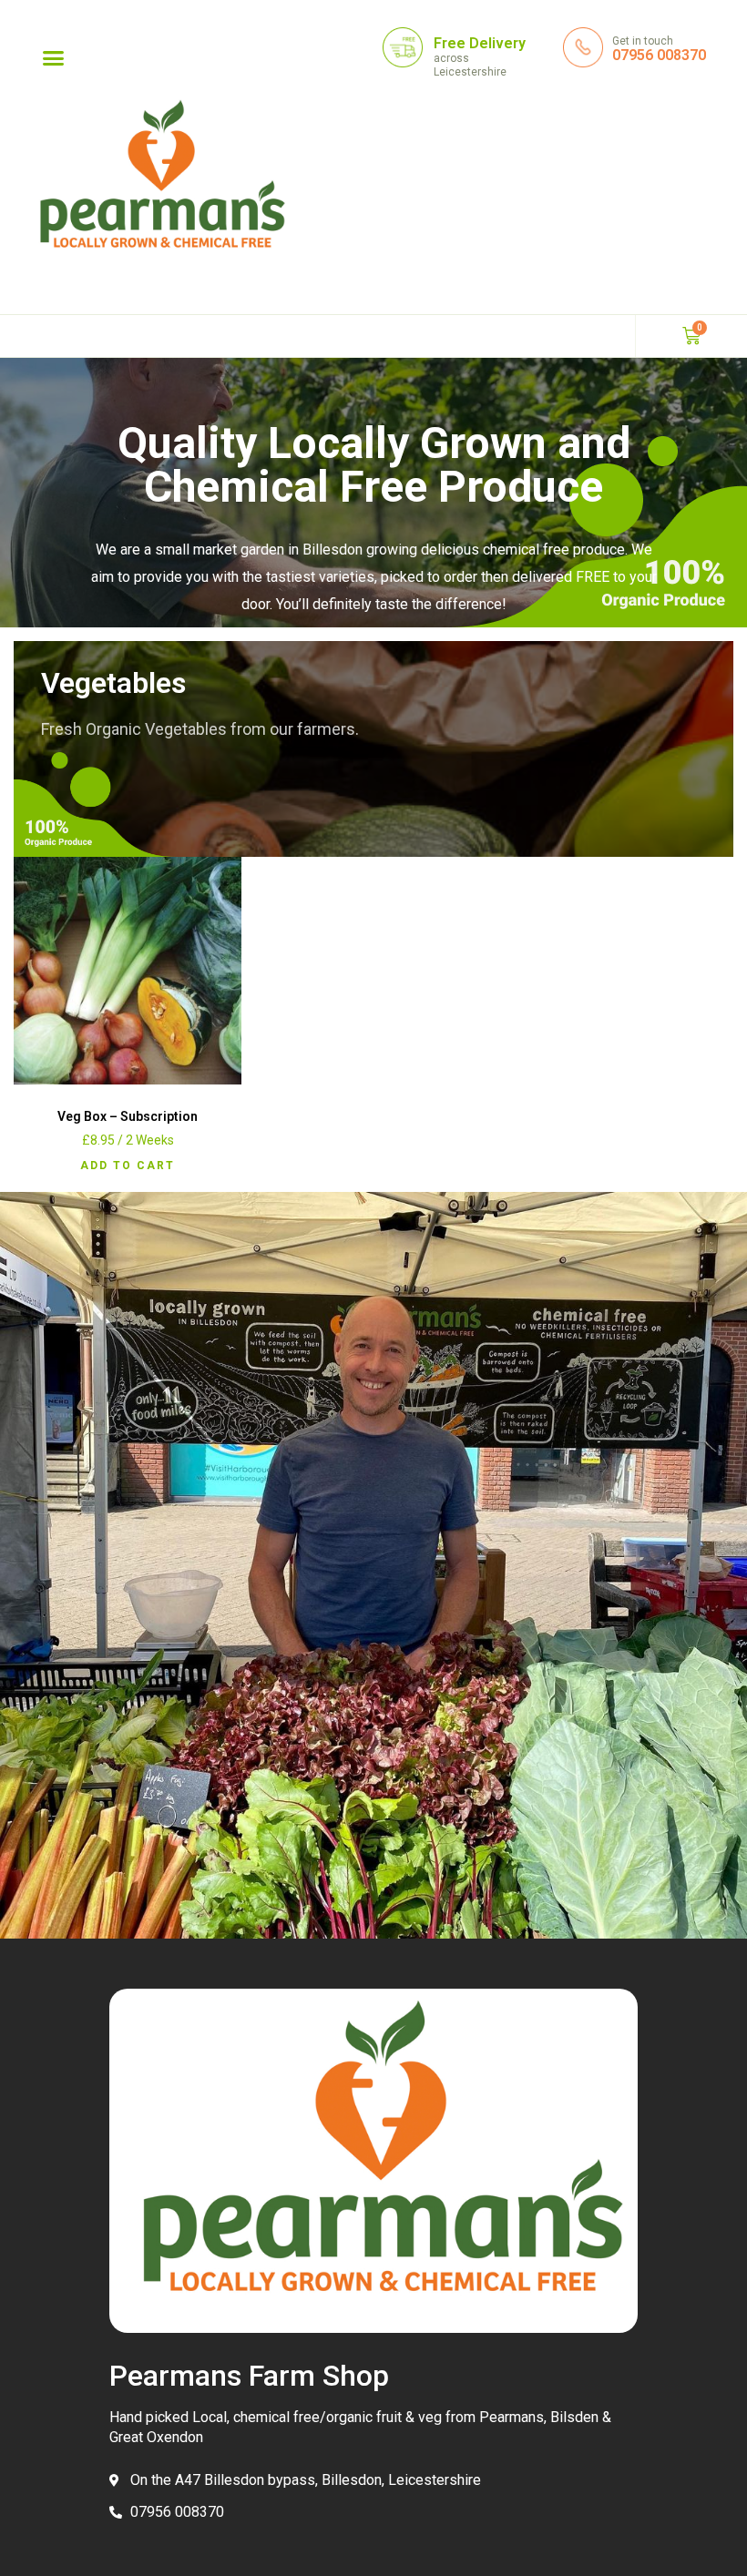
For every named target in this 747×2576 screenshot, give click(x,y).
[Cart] (691, 336)
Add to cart (128, 1166)
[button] (54, 58)
